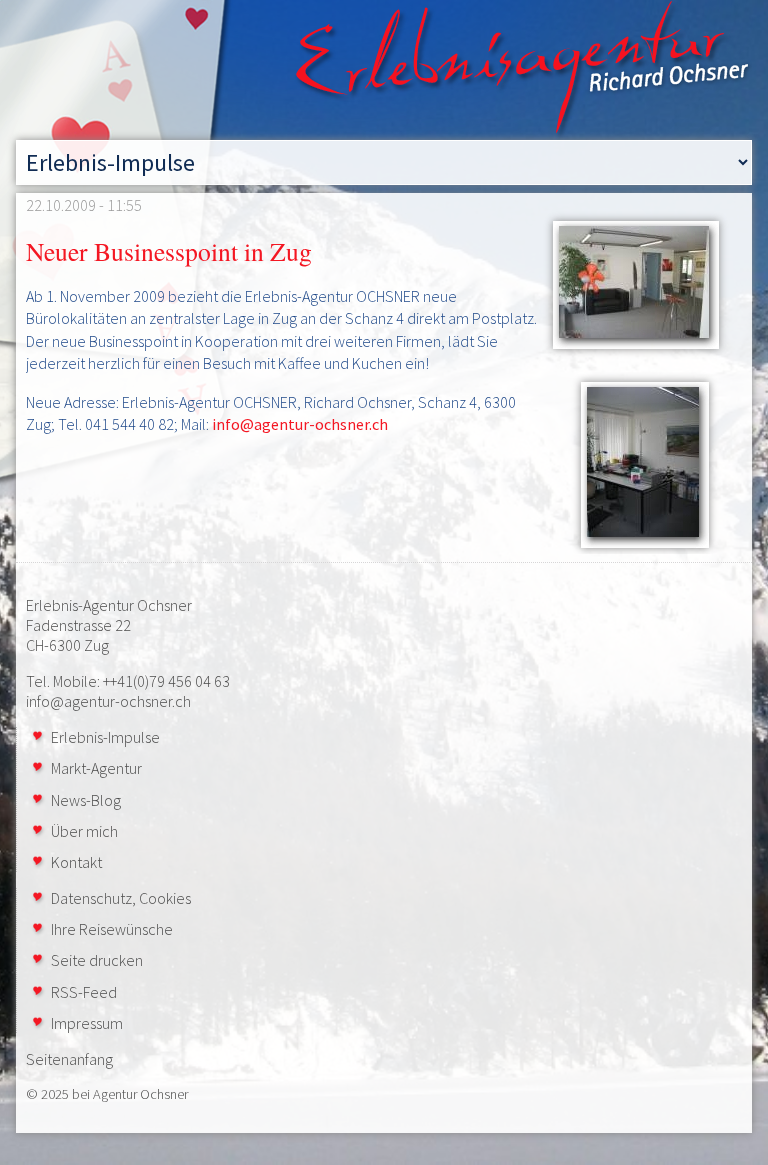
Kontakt (76, 862)
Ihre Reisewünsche (112, 929)
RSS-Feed (84, 992)
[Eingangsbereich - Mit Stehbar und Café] (632, 284)
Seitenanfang (69, 1059)
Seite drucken (97, 960)
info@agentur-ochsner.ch (300, 424)
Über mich (84, 831)
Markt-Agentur (96, 768)
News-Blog (86, 800)
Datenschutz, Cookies (121, 898)
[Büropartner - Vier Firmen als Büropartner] (632, 464)
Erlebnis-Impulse (105, 737)
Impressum (87, 1023)
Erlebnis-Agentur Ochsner (109, 605)
